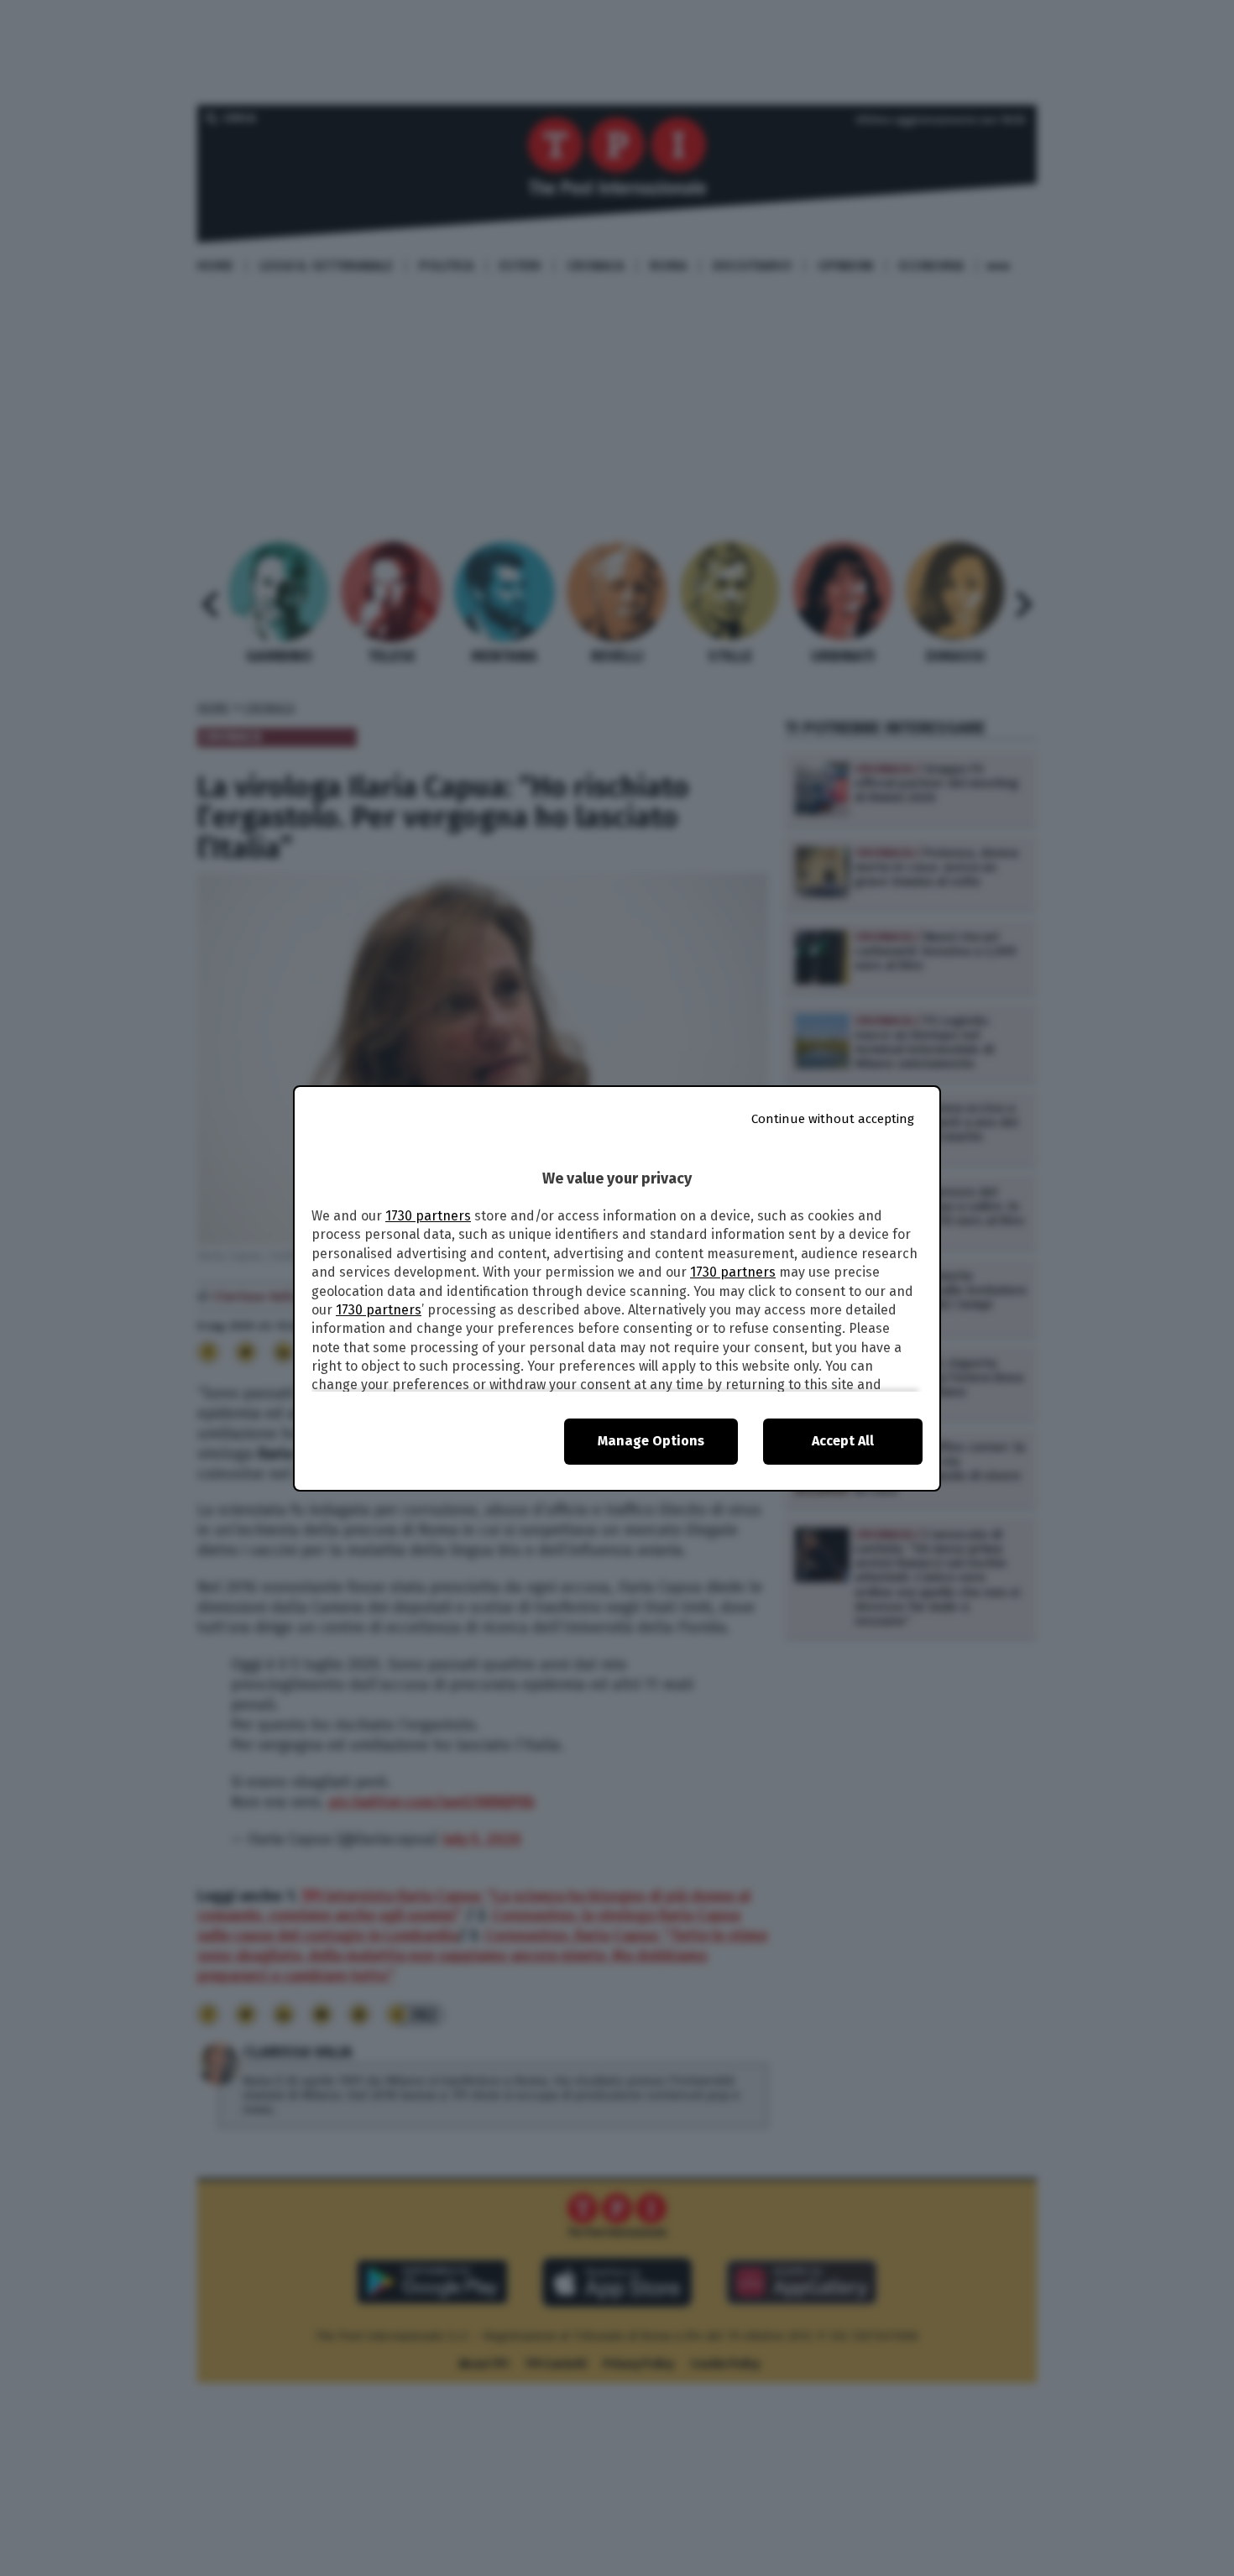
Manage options (651, 1441)
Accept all (843, 1441)
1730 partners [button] (428, 1216)
